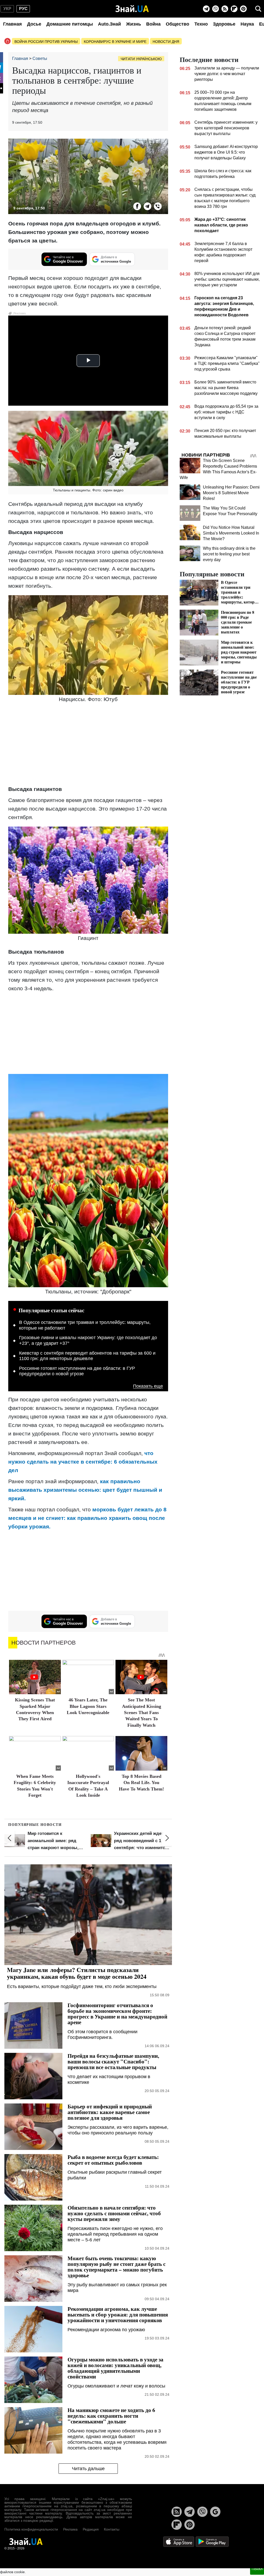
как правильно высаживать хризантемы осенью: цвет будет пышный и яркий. (85, 1490)
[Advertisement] (88, 745)
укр (7, 9)
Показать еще (148, 1386)
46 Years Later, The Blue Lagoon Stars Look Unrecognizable (88, 1706)
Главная (13, 24)
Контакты (112, 2529)
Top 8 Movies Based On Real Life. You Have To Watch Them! (141, 1783)
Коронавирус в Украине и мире (115, 42)
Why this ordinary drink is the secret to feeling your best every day (229, 554)
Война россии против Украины (46, 42)
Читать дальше (88, 2469)
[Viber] (216, 9)
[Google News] (215, 2512)
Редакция (91, 2529)
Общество (178, 24)
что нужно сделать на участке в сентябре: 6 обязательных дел (83, 1462)
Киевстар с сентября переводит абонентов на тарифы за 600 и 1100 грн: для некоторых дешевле (87, 1356)
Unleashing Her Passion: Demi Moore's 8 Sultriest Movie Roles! (231, 493)
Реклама (70, 2529)
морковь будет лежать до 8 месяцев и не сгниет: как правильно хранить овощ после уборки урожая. (87, 1518)
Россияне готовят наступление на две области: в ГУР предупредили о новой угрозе (77, 1371)
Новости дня (166, 42)
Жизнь (134, 24)
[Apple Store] (179, 2541)
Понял (257, 2569)
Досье (34, 24)
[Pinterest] (243, 9)
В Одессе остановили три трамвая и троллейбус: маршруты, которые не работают (85, 1325)
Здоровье (224, 24)
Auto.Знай (109, 24)
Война (153, 24)
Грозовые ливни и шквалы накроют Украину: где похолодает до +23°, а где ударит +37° (88, 1340)
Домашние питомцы (70, 24)
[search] (258, 9)
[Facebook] (137, 206)
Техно (201, 24)
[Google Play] (212, 2541)
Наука (247, 24)
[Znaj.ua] (132, 9)
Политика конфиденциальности (31, 2529)
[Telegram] (206, 9)
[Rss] (225, 9)
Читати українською (141, 59)
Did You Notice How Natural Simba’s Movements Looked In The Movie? (231, 533)
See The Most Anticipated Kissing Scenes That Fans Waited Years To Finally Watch (142, 1713)
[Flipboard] (234, 9)
